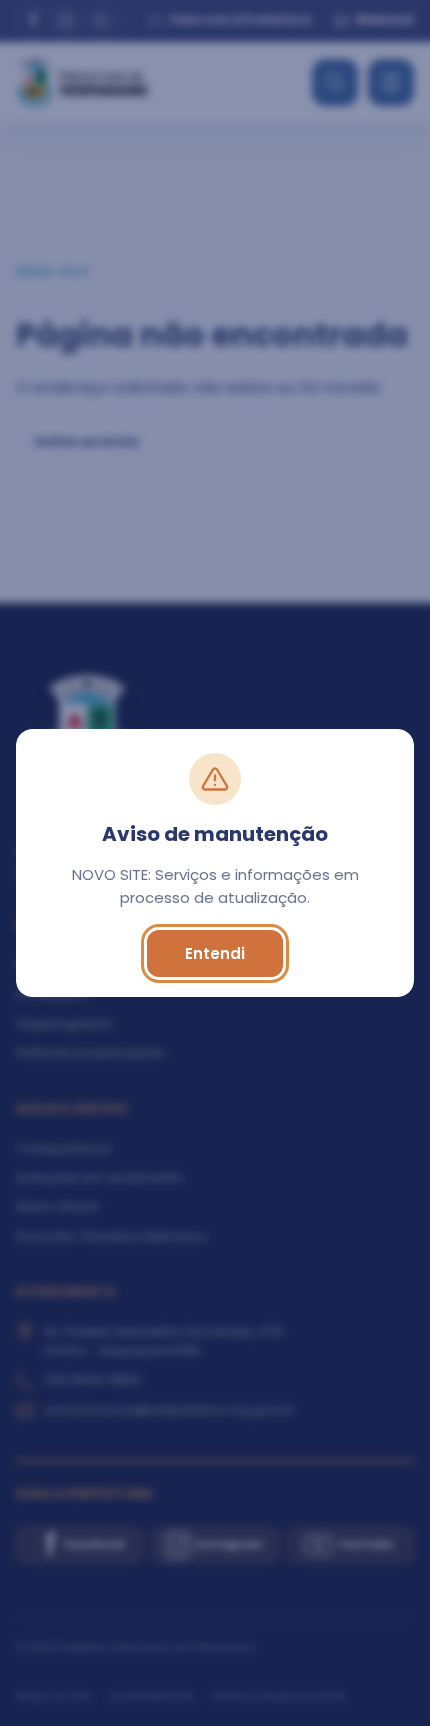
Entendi (215, 953)
